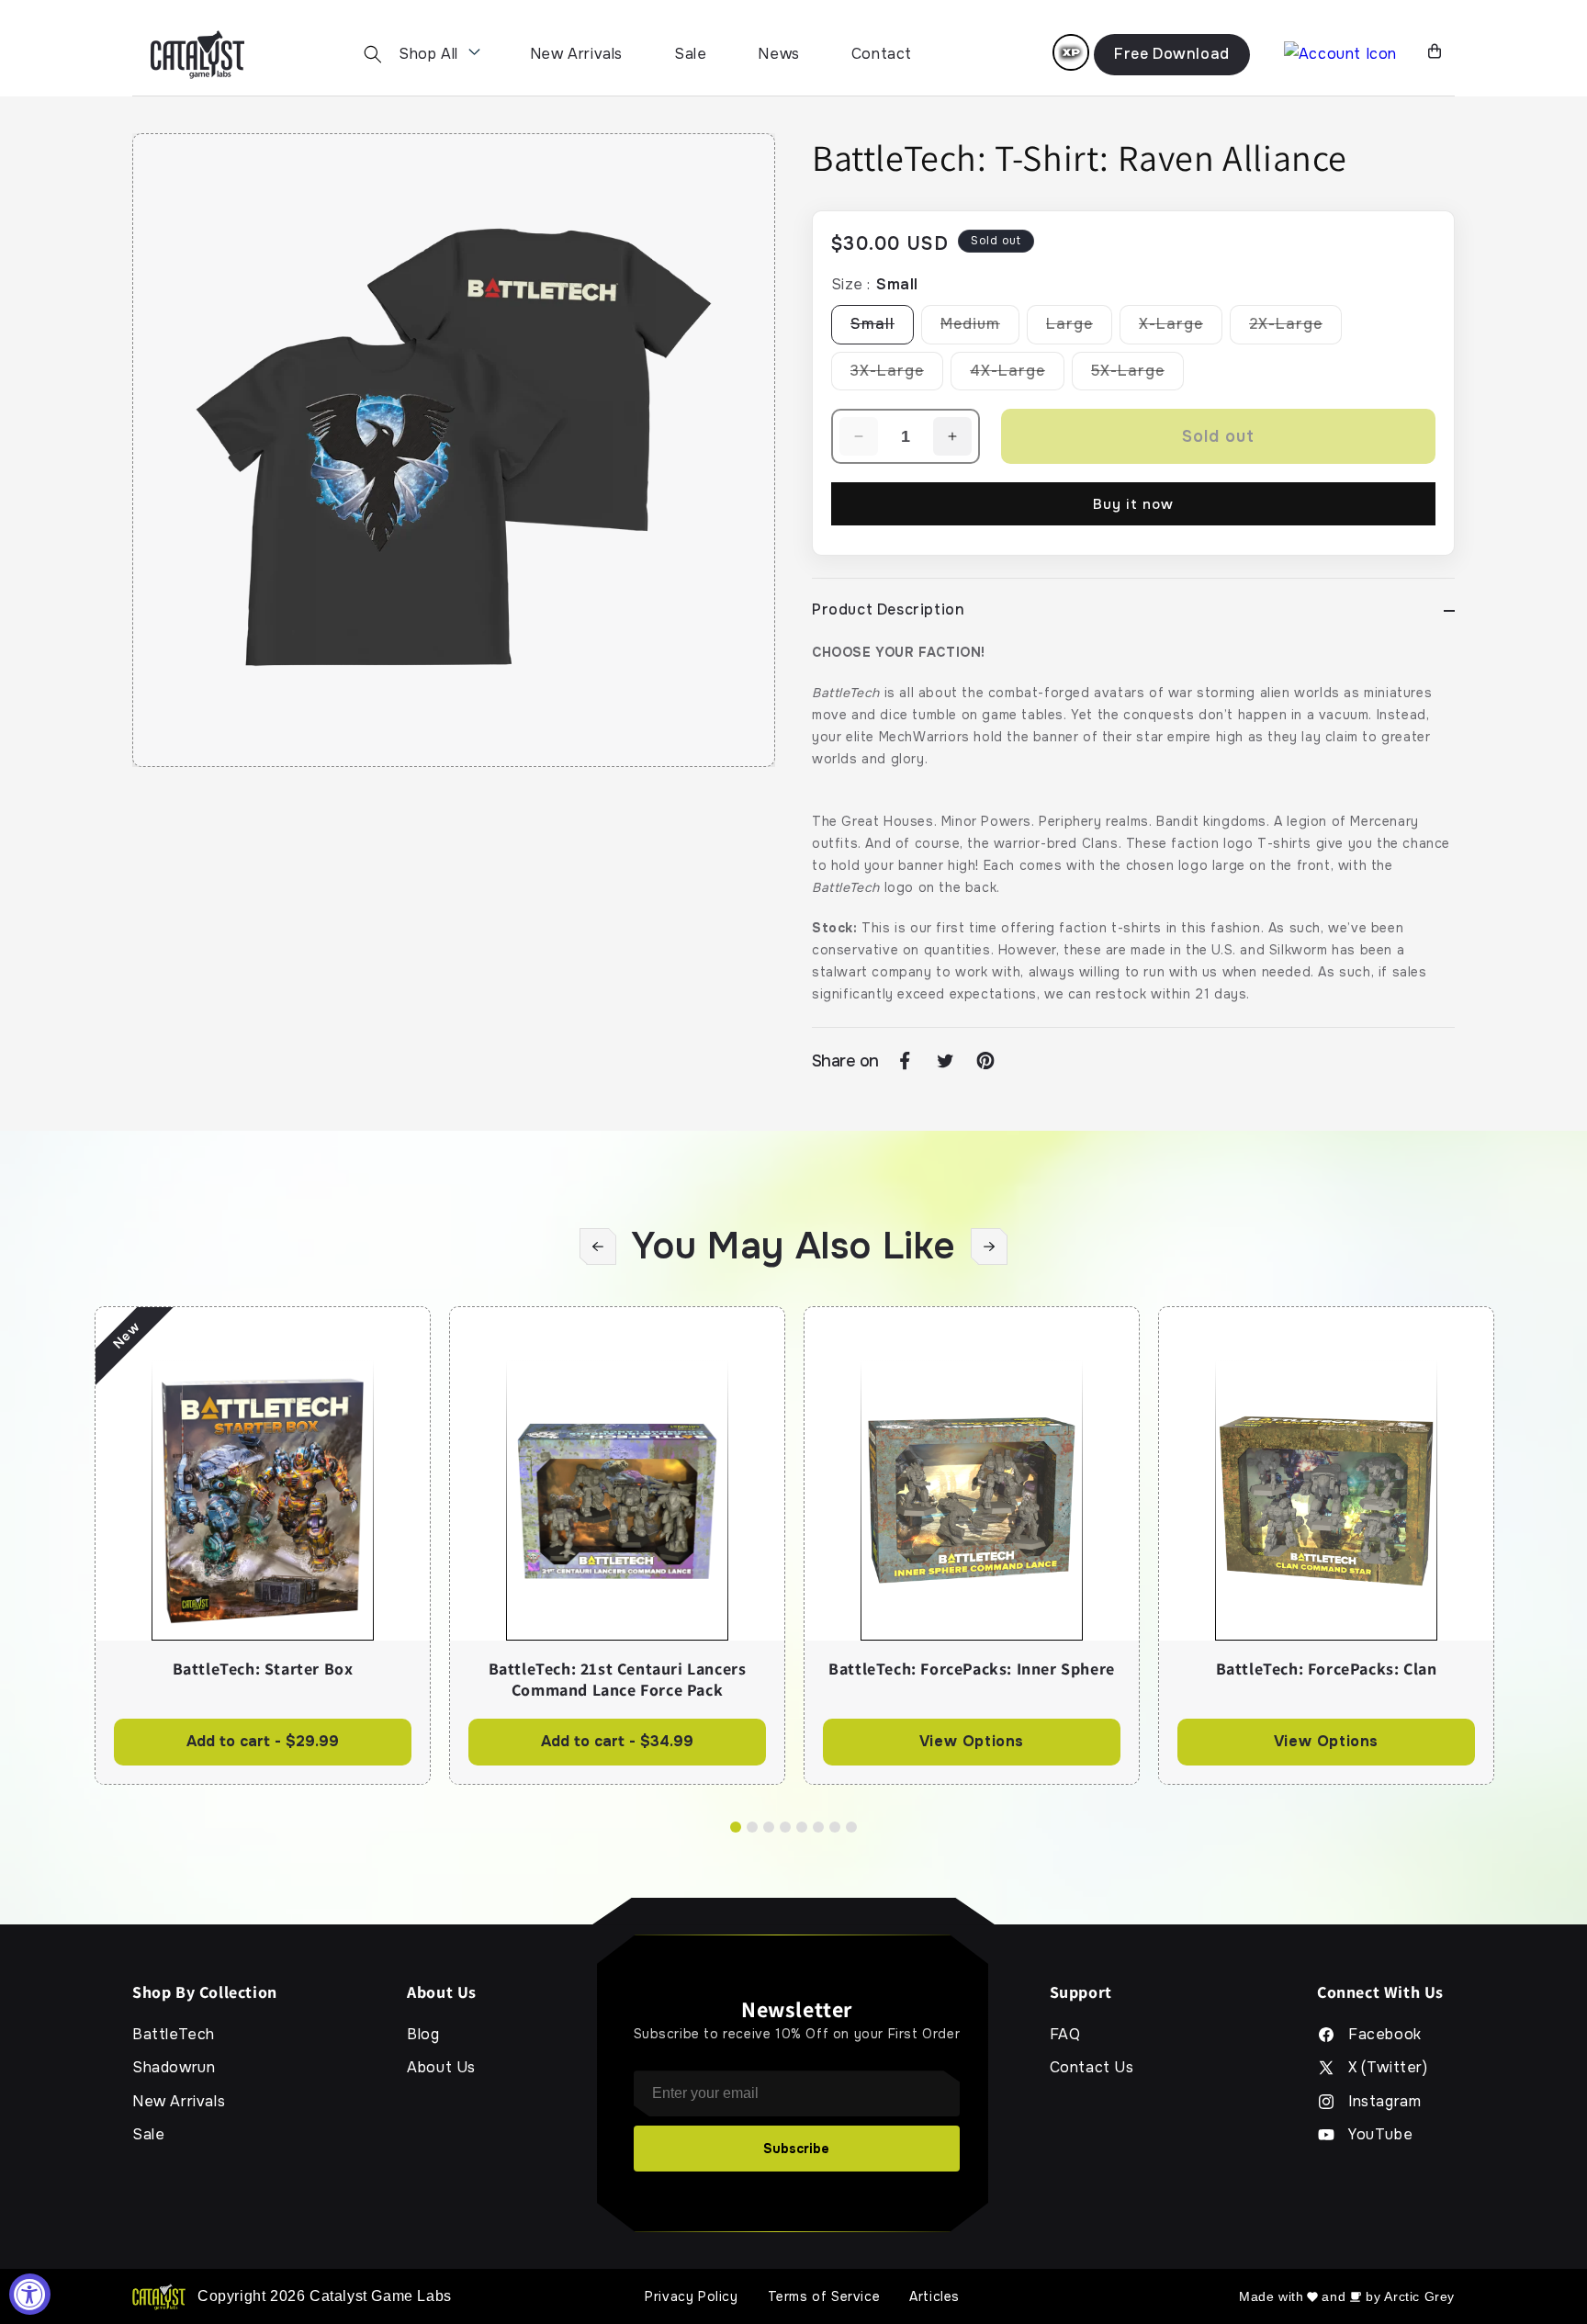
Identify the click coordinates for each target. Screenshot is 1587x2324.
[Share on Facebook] (905, 1061)
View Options (972, 1741)
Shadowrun (174, 2068)
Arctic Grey (1419, 2296)
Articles (934, 2296)
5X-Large (1137, 376)
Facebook (1385, 2035)
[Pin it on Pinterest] (985, 1061)
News (778, 54)
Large (1079, 329)
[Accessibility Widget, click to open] (30, 2294)
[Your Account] (1340, 55)
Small (882, 329)
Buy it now (1133, 504)
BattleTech (174, 2035)
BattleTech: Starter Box (263, 1669)
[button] (373, 54)
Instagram (1384, 2102)
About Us (441, 2068)
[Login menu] (1071, 52)
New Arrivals (576, 54)
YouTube (1380, 2135)
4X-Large (1017, 376)
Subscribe (796, 2149)
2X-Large (1295, 329)
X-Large (1181, 329)
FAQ (1065, 2035)
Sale (690, 54)
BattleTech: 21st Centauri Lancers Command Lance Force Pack (618, 1680)
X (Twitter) (1388, 2068)
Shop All (428, 54)
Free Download (1172, 54)
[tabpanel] (263, 1545)
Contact (882, 54)
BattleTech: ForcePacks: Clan (1327, 1669)
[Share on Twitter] (945, 1061)
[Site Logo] (197, 55)
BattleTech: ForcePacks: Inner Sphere (972, 1669)
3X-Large (897, 376)
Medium (980, 329)
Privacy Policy (691, 2296)
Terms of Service (824, 2296)
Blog (423, 2035)
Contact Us (1092, 2068)
